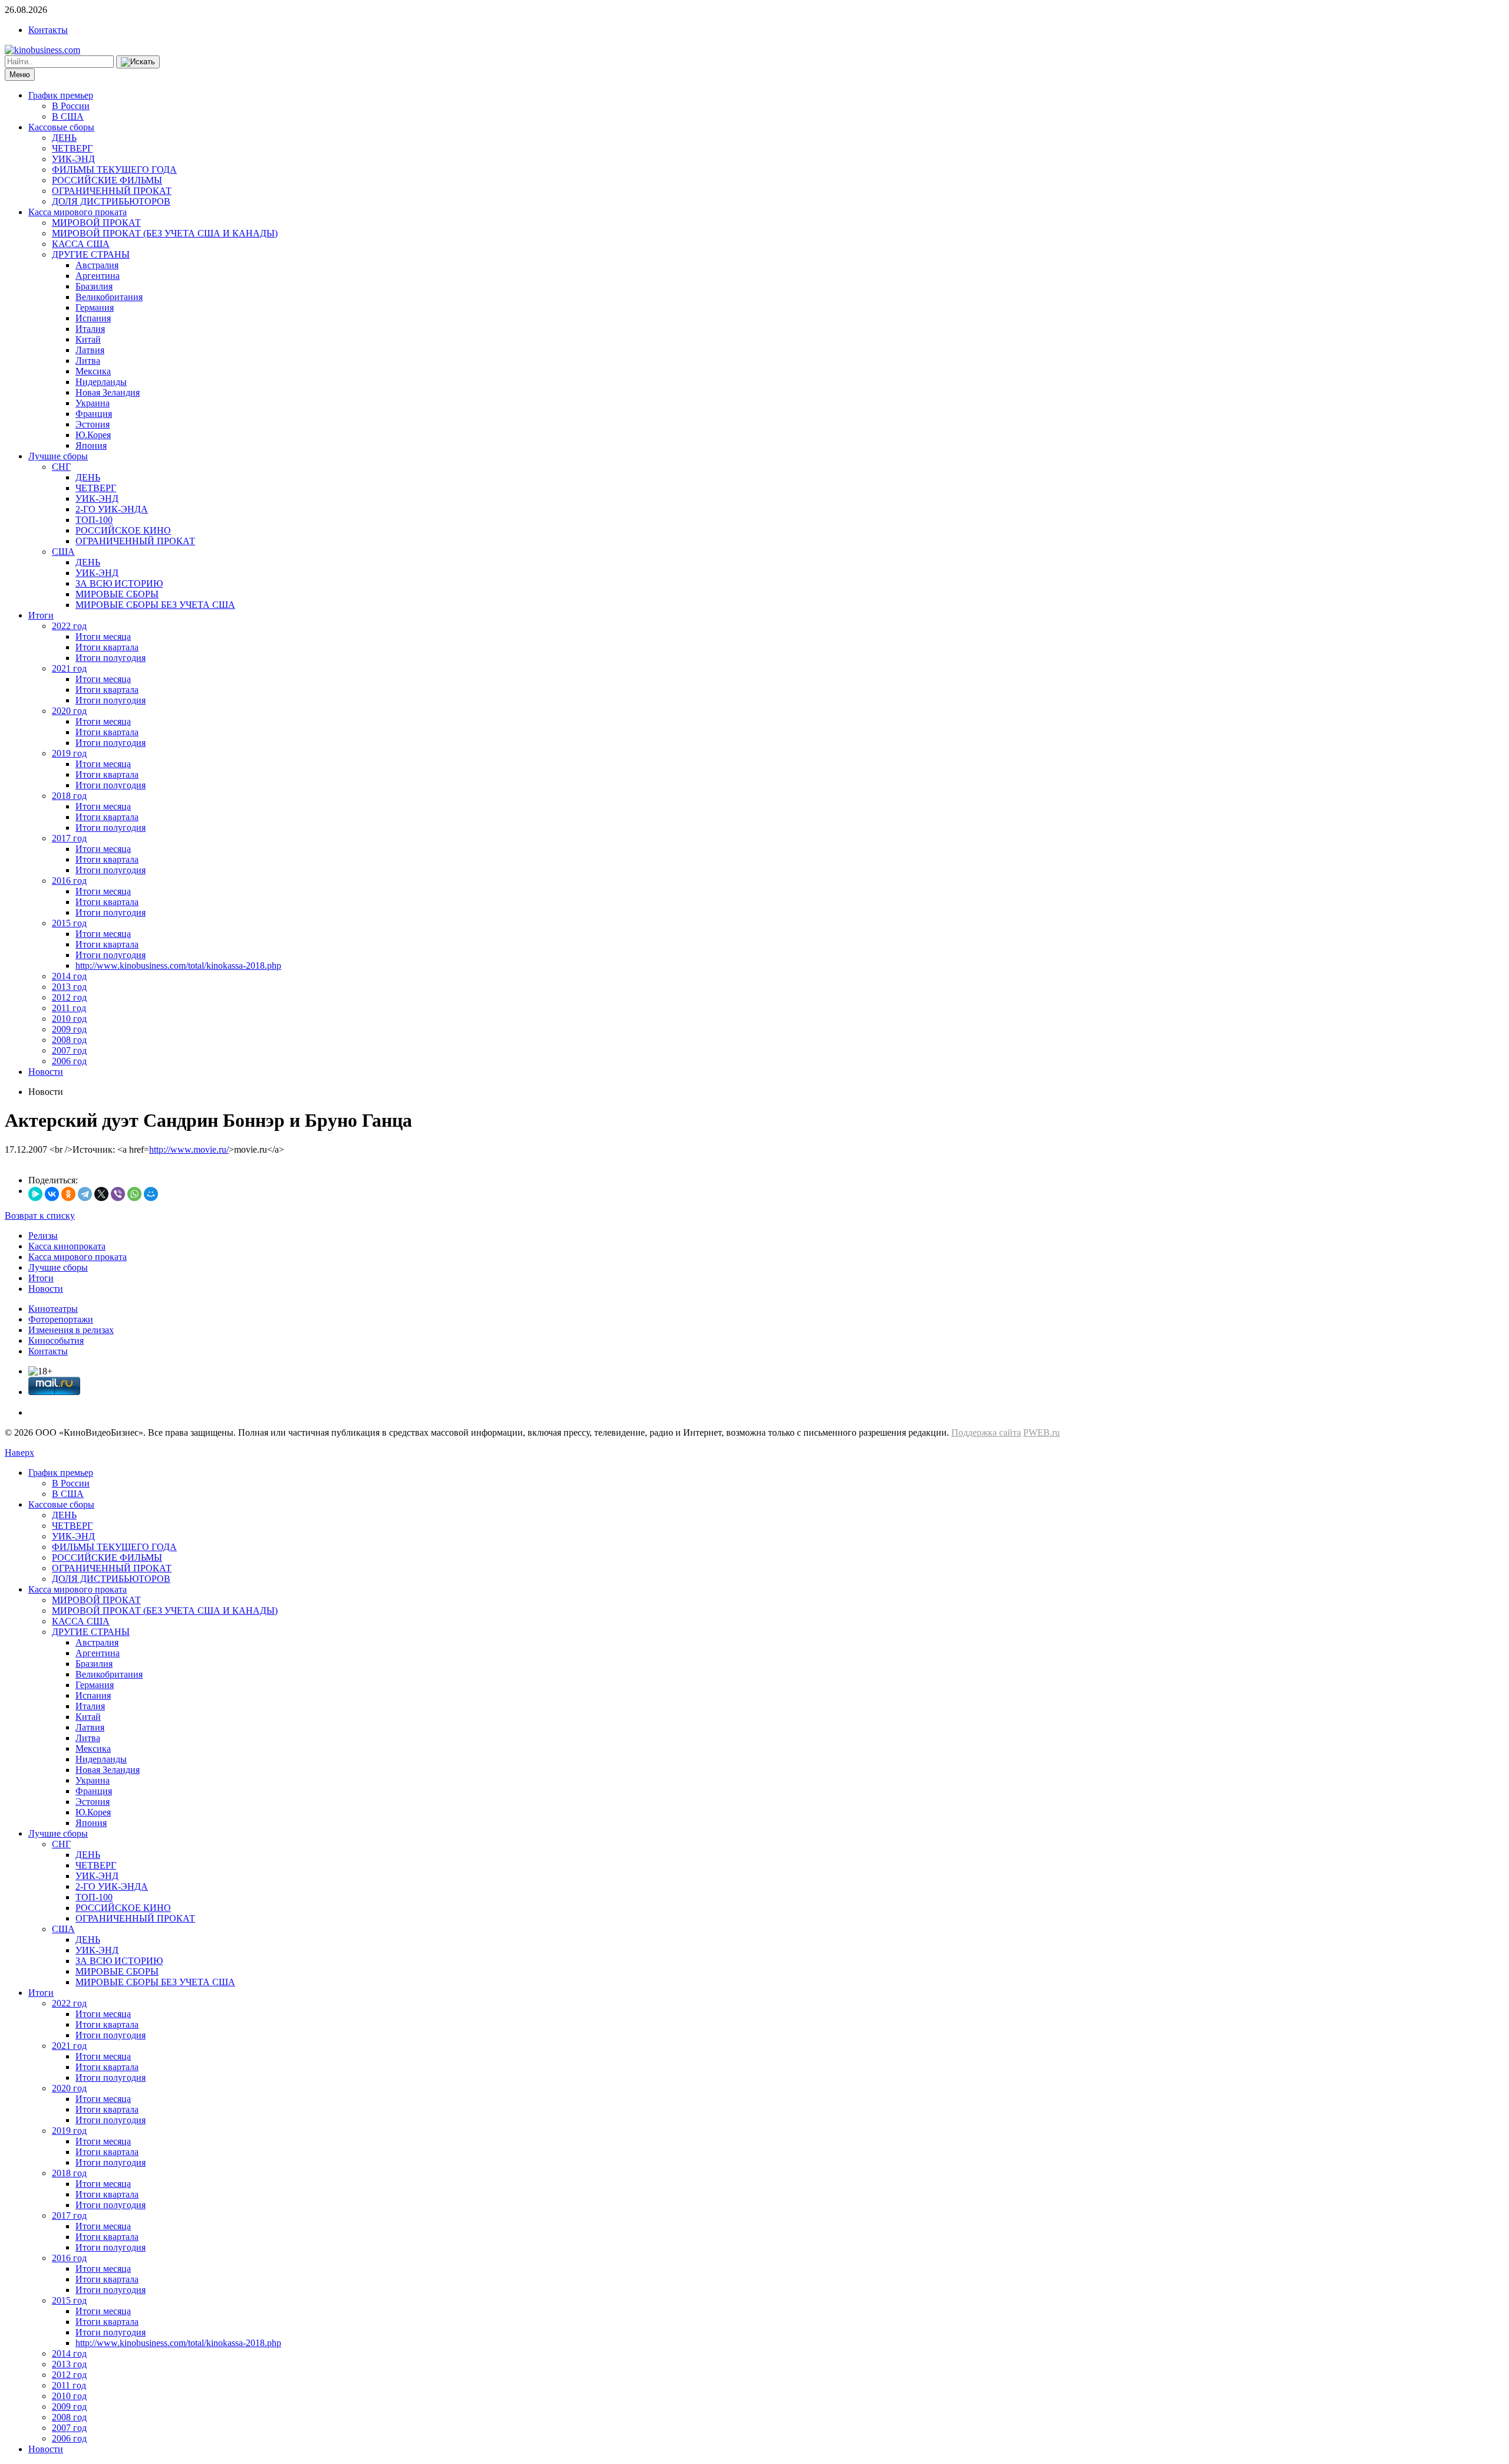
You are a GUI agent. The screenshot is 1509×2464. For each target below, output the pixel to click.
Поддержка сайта (986, 1432)
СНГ (61, 467)
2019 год (69, 753)
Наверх (19, 1453)
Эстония (93, 424)
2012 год (69, 997)
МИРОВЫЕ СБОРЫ (117, 594)
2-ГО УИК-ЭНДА (112, 509)
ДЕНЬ (64, 138)
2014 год (69, 976)
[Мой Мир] (151, 1194)
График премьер (61, 95)
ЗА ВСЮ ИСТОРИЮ (119, 583)
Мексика (93, 371)
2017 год (69, 838)
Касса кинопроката (67, 1246)
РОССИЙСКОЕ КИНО (123, 530)
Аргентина (98, 276)
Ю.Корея (93, 435)
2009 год (69, 1029)
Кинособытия (56, 1340)
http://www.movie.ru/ (189, 1149)
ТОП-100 (94, 520)
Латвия (90, 350)
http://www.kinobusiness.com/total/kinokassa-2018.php (178, 965)
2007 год (69, 1050)
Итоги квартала (107, 647)
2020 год (69, 711)
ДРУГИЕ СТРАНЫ (91, 254)
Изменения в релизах (71, 1330)
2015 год (69, 923)
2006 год (69, 1061)
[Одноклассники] (68, 1194)
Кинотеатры (53, 1309)
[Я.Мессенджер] (35, 1194)
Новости (46, 1072)
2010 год (69, 1019)
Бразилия (94, 286)
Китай (88, 339)
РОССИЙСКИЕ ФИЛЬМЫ (107, 180)
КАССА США (81, 244)
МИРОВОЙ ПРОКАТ (96, 223)
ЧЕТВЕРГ (72, 148)
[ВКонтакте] (52, 1194)
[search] (138, 62)
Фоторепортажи (61, 1319)
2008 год (69, 1040)
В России (71, 106)
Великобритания (109, 297)
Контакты (48, 30)
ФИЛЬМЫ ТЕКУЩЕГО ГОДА (114, 170)
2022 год (69, 626)
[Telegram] (85, 1194)
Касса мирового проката (78, 212)
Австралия (97, 265)
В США (68, 116)
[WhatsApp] (134, 1194)
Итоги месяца (103, 636)
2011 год (69, 1008)
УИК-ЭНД (73, 159)
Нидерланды (101, 382)
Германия (95, 307)
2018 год (69, 796)
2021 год (69, 668)
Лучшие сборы (58, 456)
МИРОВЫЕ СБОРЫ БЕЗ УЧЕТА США (155, 605)
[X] (101, 1194)
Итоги (41, 615)
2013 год (69, 987)
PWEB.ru (1042, 1432)
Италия (90, 329)
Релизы (43, 1236)
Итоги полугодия (111, 658)
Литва (88, 361)
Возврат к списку (40, 1215)
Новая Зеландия (108, 392)
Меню (20, 75)
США (63, 552)
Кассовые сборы (61, 127)
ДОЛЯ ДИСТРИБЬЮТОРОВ (111, 201)
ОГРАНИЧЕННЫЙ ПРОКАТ (112, 191)
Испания (93, 318)
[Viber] (118, 1194)
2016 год (69, 881)
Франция (94, 414)
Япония (91, 445)
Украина (93, 403)
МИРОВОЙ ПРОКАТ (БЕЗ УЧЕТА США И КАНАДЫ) (165, 233)
